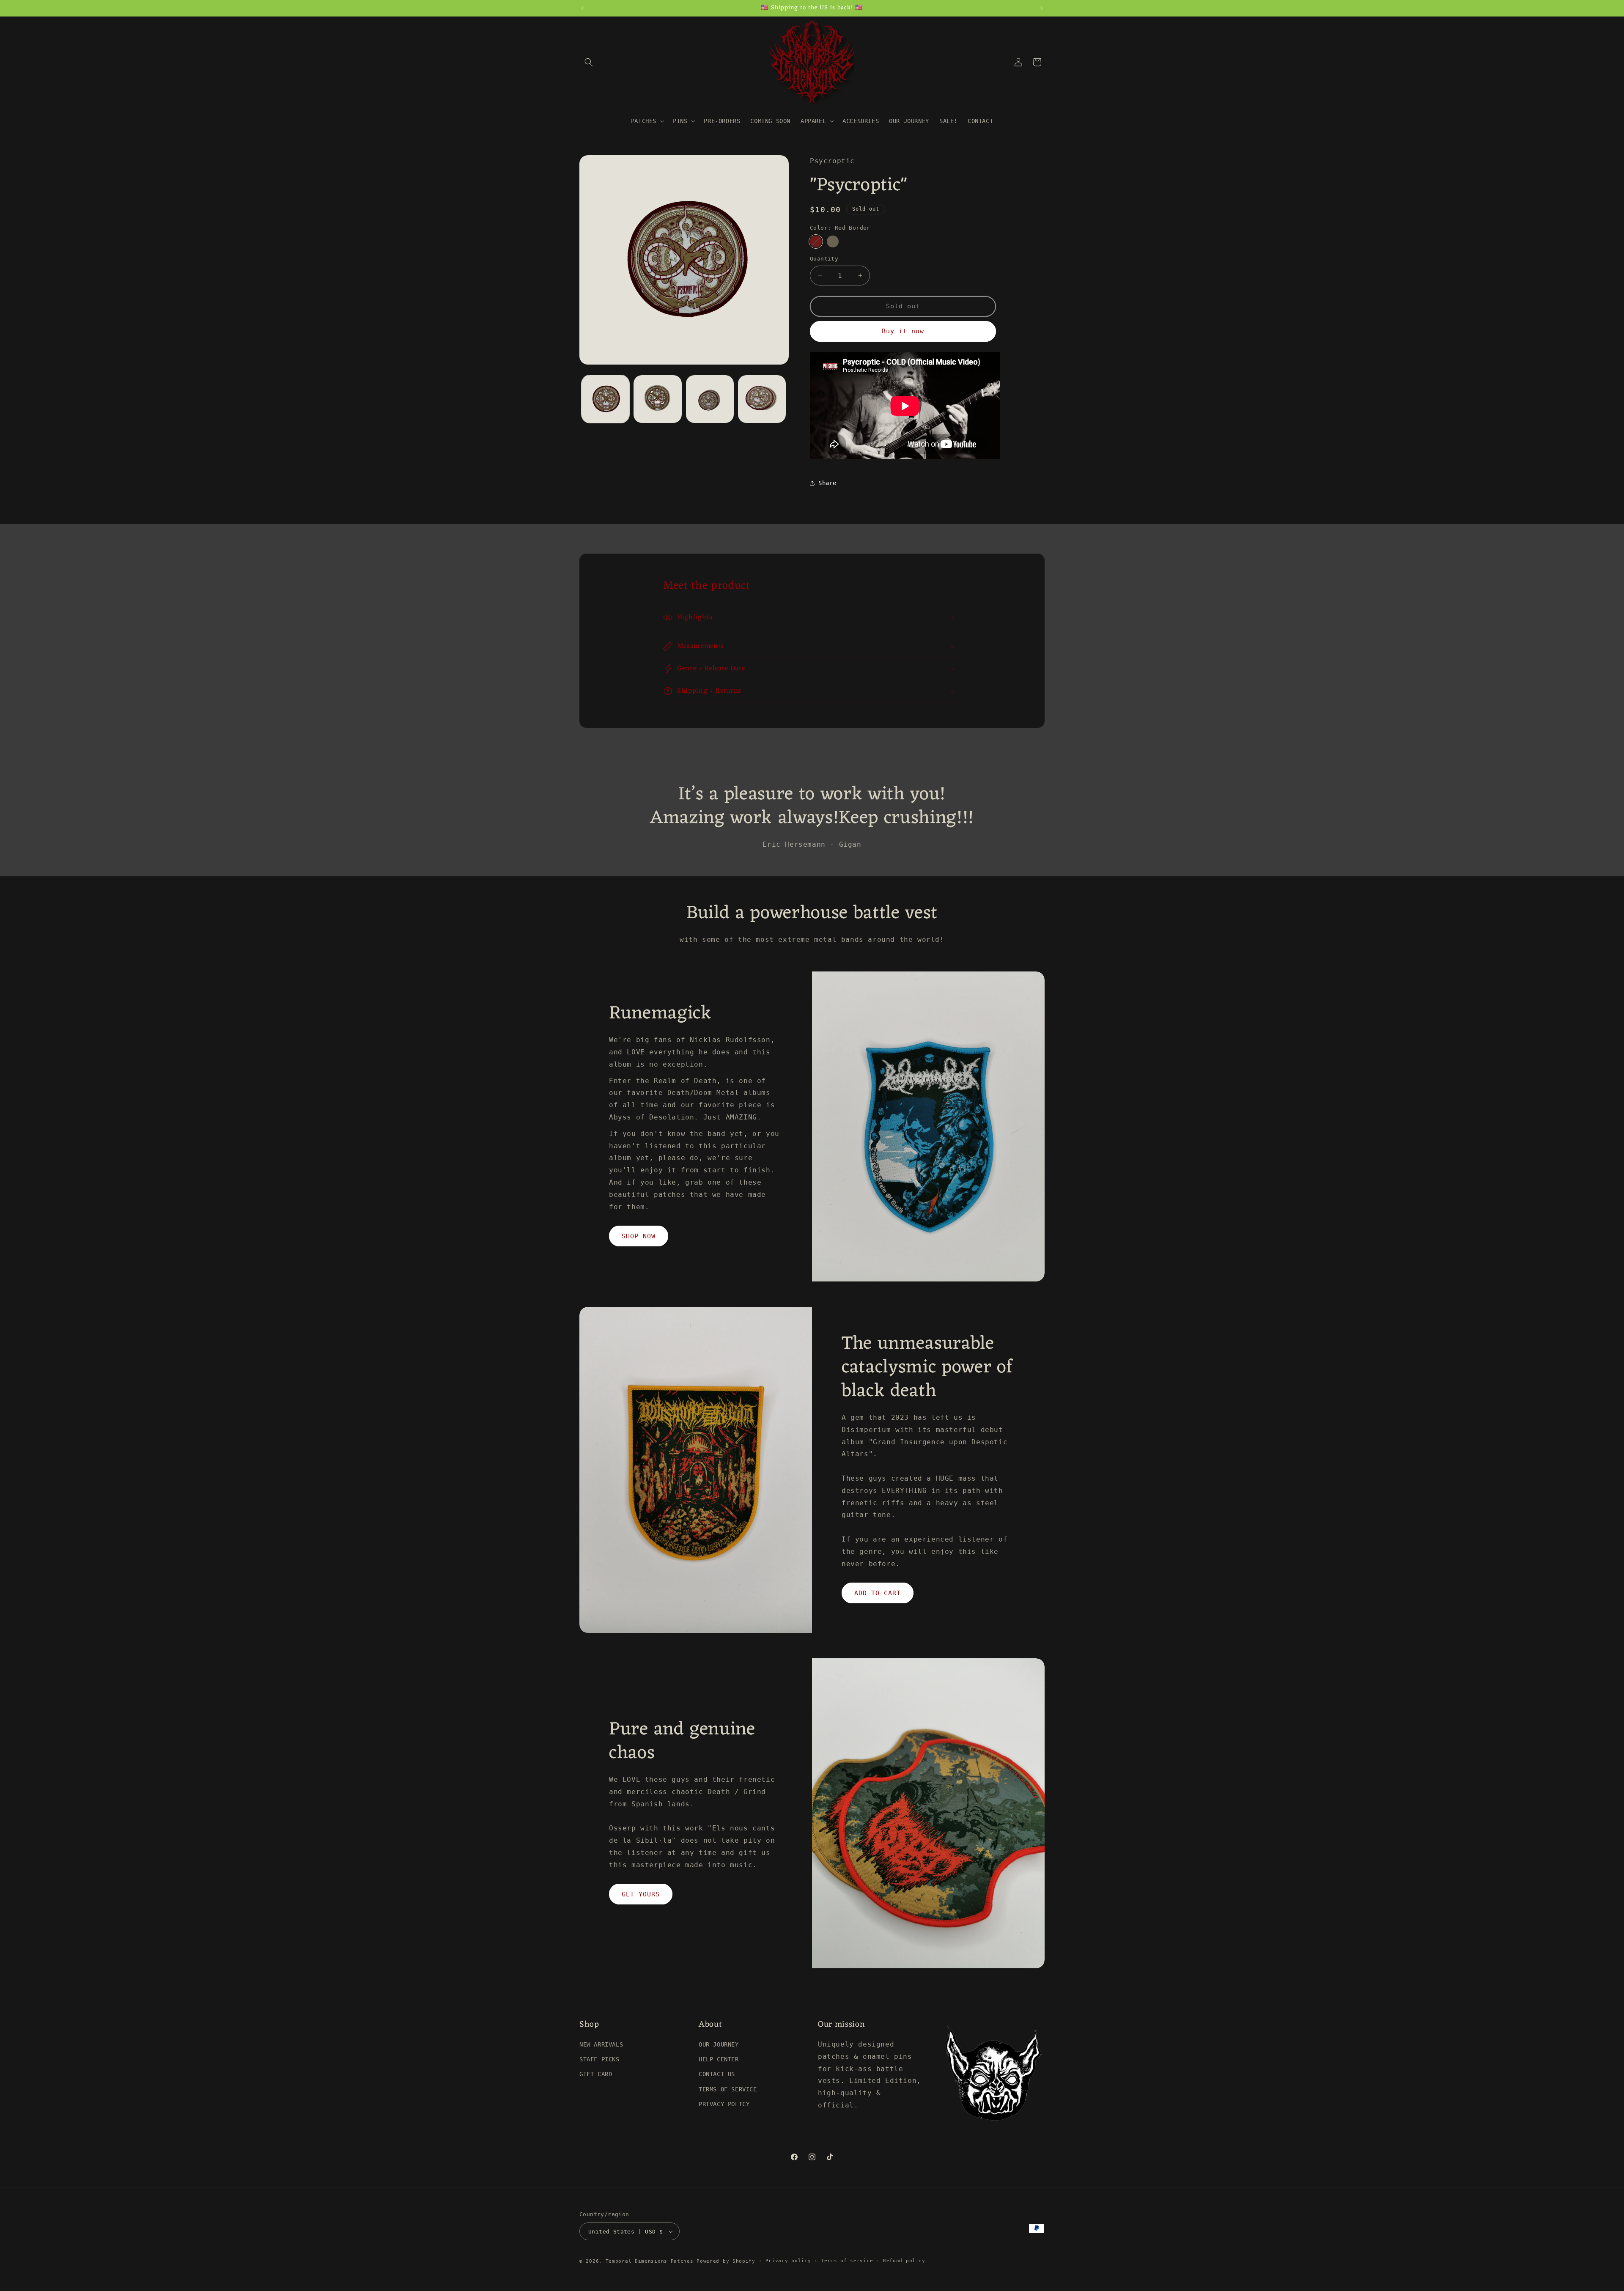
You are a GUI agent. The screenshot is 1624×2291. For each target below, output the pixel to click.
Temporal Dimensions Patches (650, 2261)
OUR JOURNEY (719, 2044)
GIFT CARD (596, 2074)
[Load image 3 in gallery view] (710, 399)
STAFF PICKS (599, 2059)
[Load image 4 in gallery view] (762, 399)
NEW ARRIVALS (601, 2044)
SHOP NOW (639, 1236)
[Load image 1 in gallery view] (605, 399)
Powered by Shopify (726, 2261)
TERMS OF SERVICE (728, 2089)
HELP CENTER (719, 2059)
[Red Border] (816, 241)
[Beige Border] (833, 241)
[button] (589, 62)
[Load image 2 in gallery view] (657, 399)
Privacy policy (788, 2261)
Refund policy (904, 2261)
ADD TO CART (878, 1593)
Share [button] (827, 483)
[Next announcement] (1042, 8)
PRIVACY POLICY (724, 2104)
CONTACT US (717, 2074)
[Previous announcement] (582, 8)
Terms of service (847, 2261)
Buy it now (903, 331)
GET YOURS (641, 1894)
